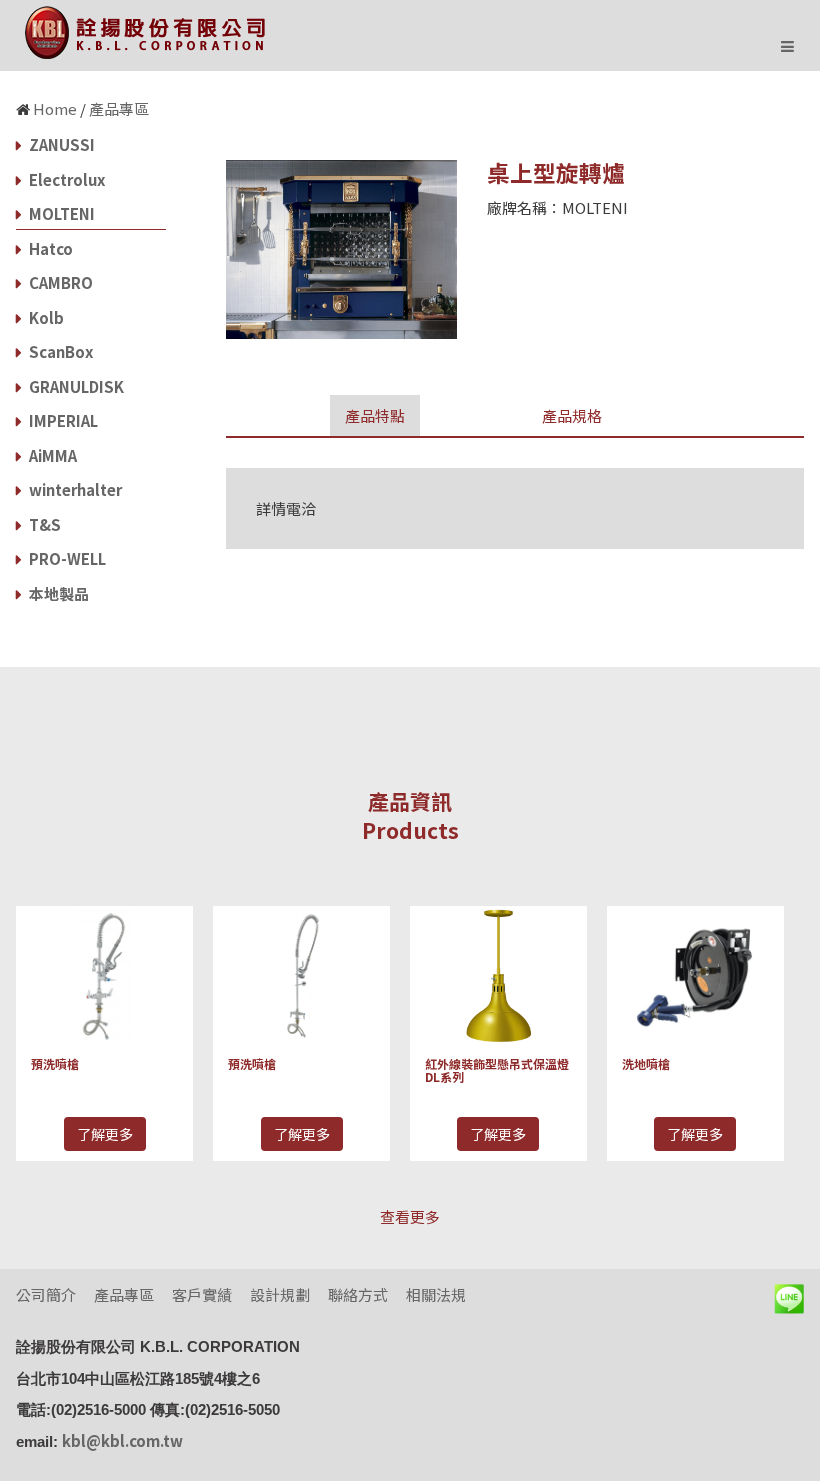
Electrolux (65, 179)
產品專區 (119, 108)
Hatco (49, 248)
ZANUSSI (60, 144)
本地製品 (57, 593)
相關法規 (436, 1294)
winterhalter (74, 489)
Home (55, 108)
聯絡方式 (358, 1294)
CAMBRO (59, 282)
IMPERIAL (62, 420)
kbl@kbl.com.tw (122, 1440)
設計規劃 (280, 1294)
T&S (43, 524)
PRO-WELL (66, 558)
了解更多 (105, 1134)
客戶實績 (202, 1294)
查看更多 (410, 1216)
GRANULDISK (75, 386)
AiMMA (51, 455)
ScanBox (59, 351)
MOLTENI (60, 213)
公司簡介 (46, 1294)
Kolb (45, 317)
